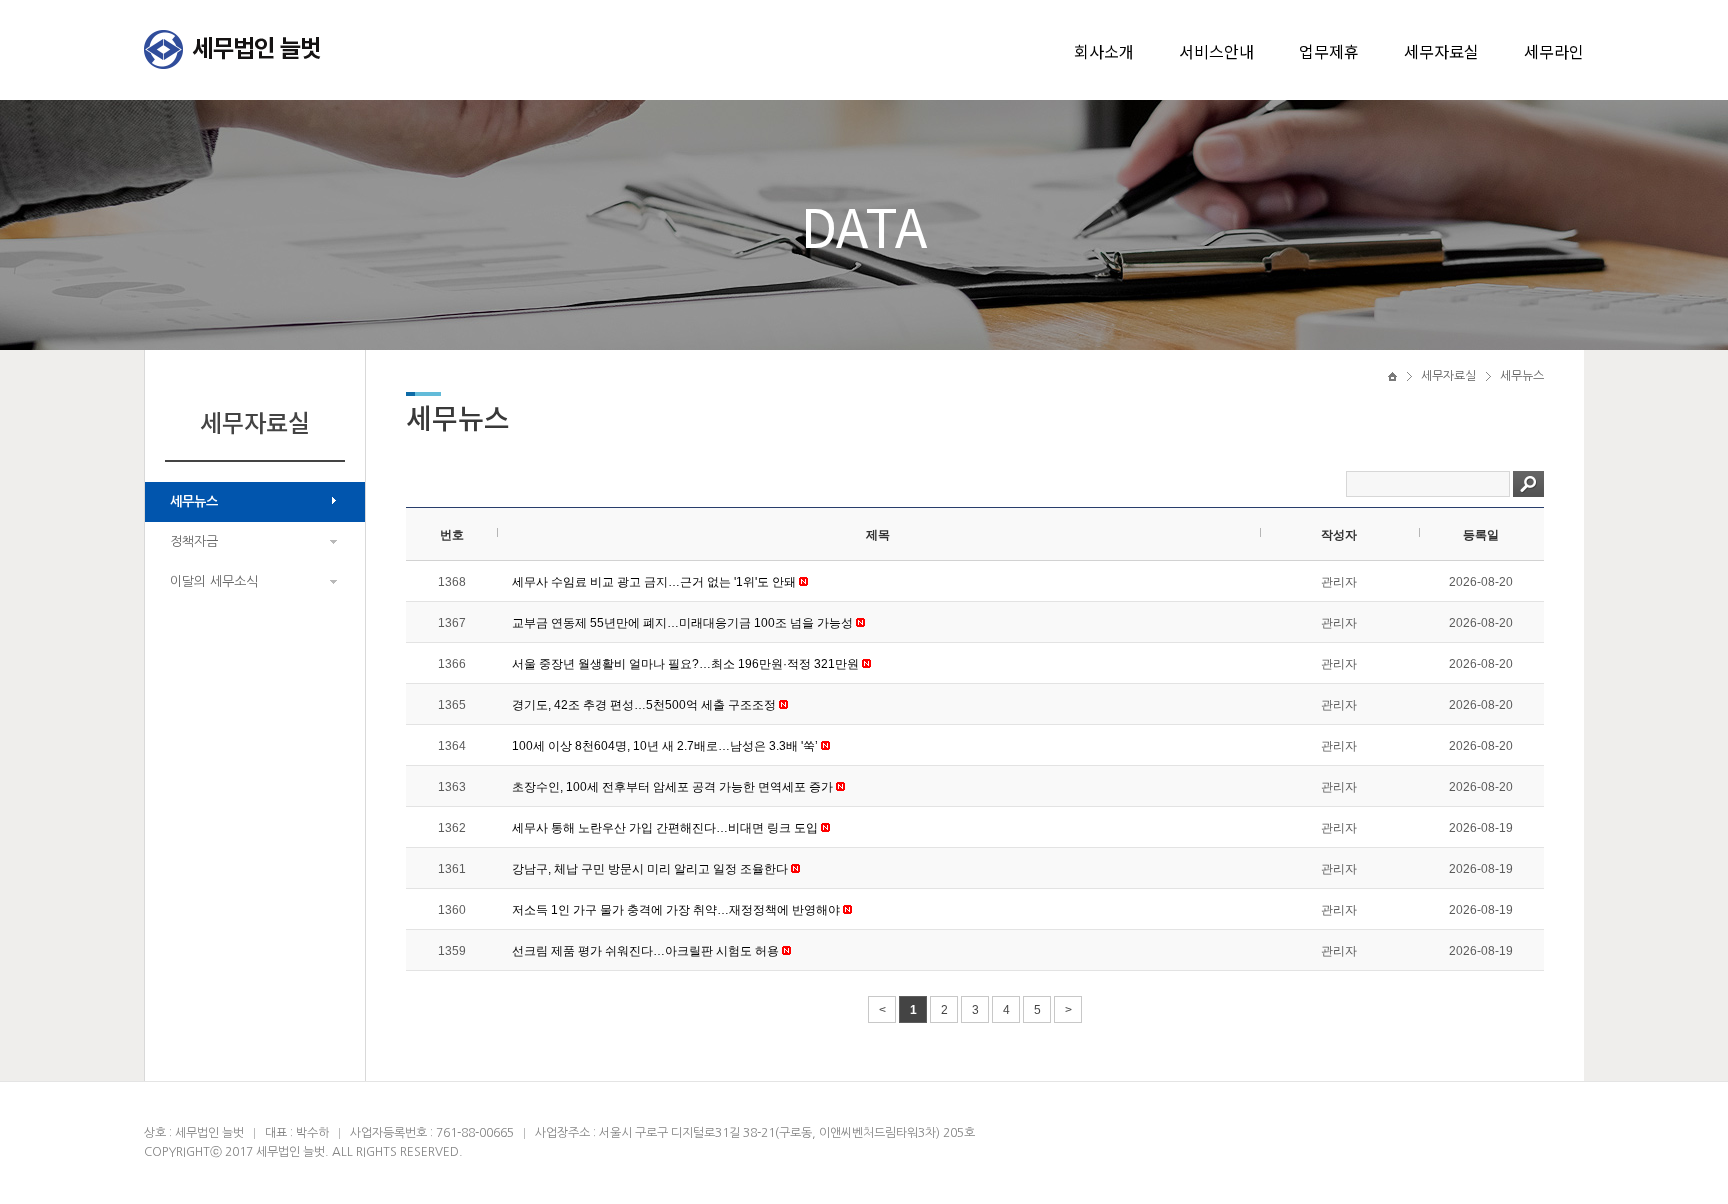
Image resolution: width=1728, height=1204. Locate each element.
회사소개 (1104, 51)
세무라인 (1554, 51)
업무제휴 (1329, 51)
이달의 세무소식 (214, 581)
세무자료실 (1441, 51)
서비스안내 (1216, 51)
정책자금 (194, 541)
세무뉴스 (194, 501)
